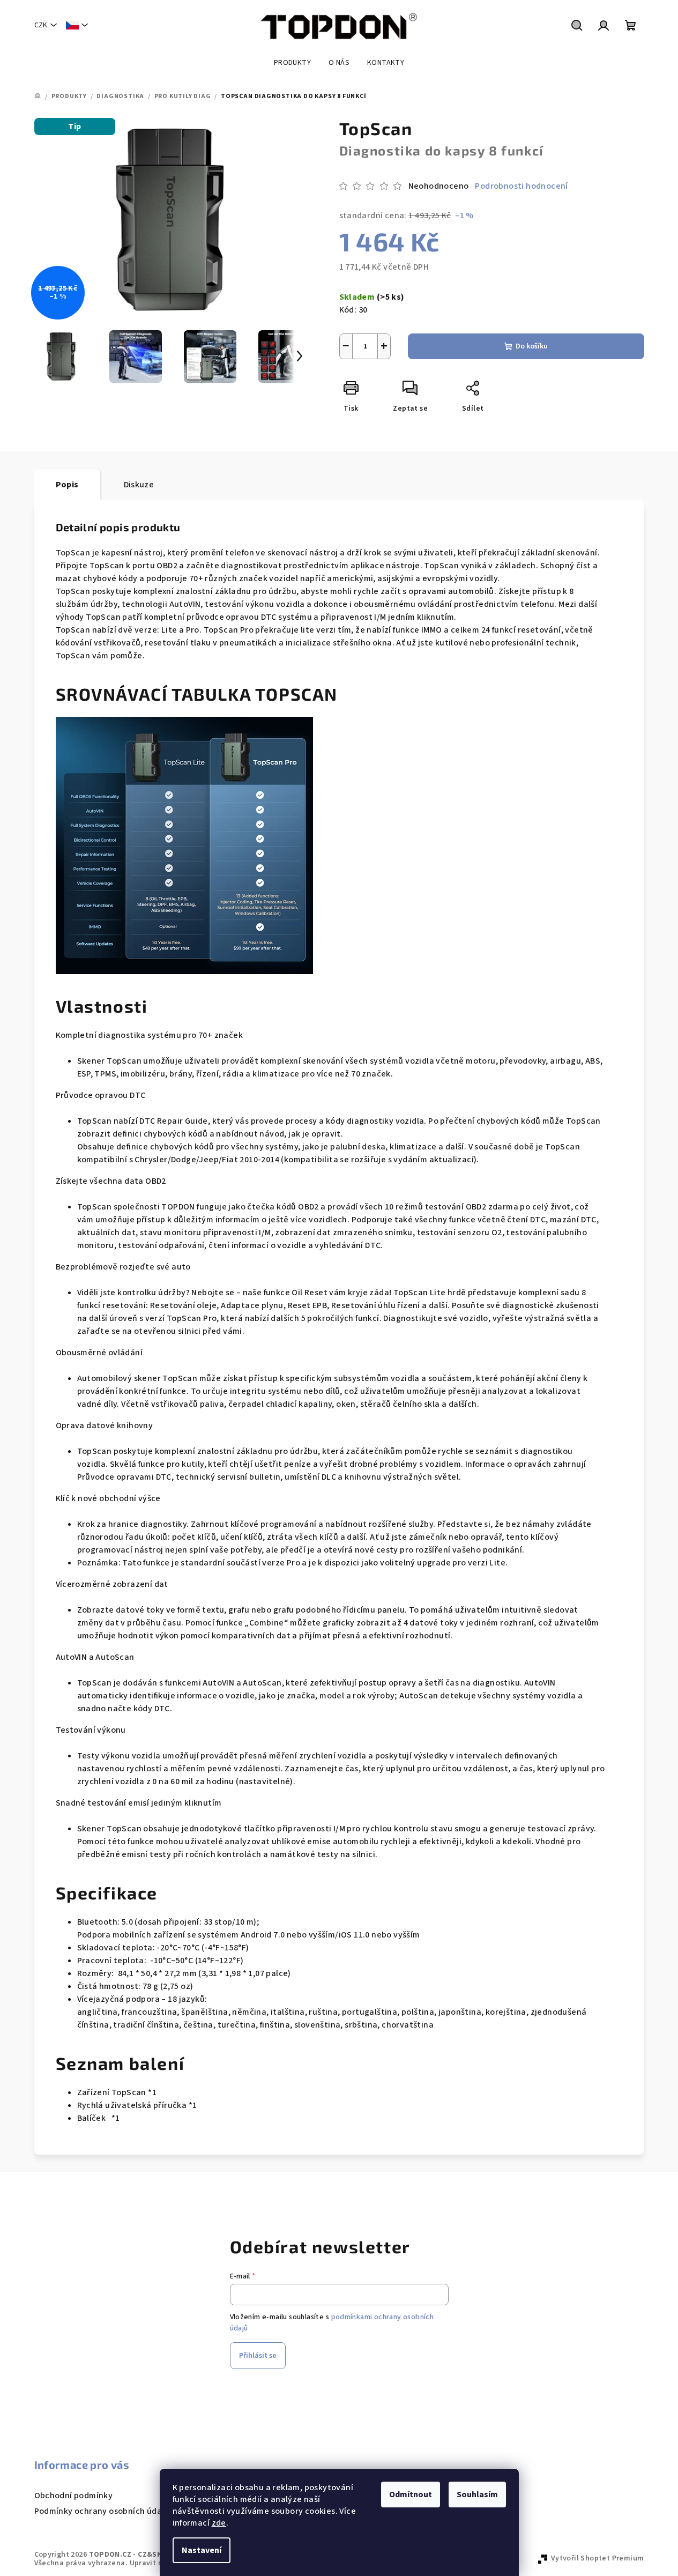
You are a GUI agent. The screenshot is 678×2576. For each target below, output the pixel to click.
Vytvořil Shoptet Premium (598, 2558)
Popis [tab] (67, 485)
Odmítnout (411, 2495)
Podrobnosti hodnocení (521, 186)
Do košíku (532, 346)
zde (219, 2523)
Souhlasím (477, 2495)
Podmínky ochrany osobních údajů (102, 2511)
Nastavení (202, 2550)
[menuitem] (292, 63)
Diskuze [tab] (139, 485)
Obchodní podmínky (74, 2496)
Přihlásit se (258, 2356)
